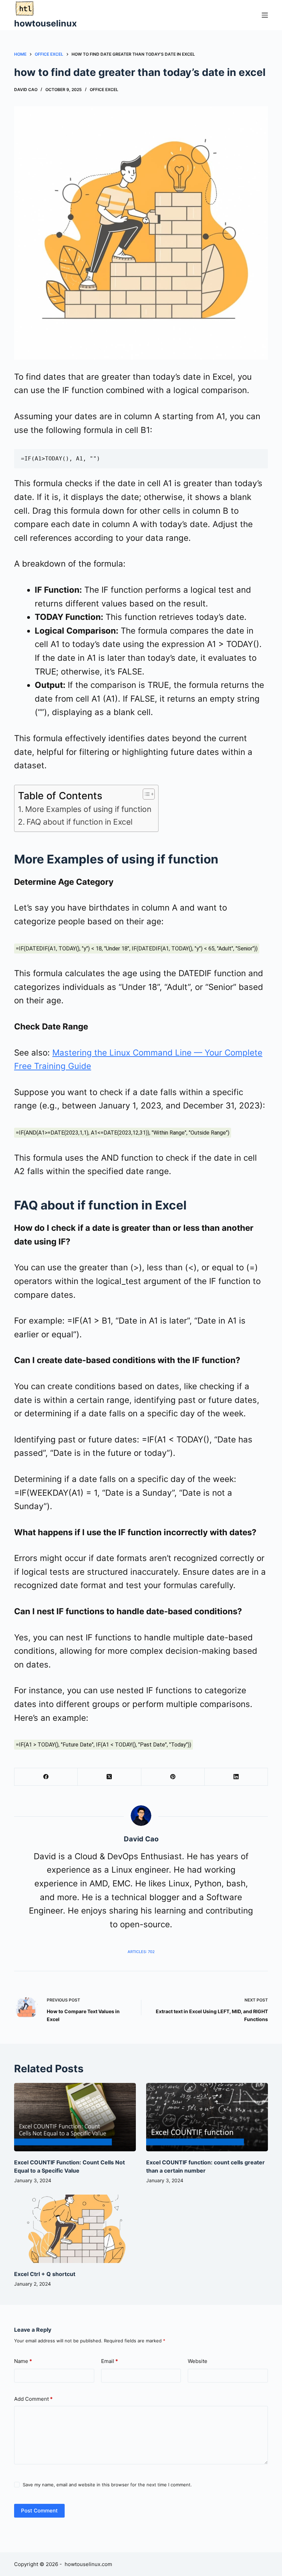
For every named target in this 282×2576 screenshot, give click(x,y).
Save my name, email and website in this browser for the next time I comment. (107, 2485)
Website (198, 2361)
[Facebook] (46, 1777)
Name (23, 2361)
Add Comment (33, 2399)
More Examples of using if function (88, 809)
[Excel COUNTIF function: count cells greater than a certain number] (207, 2117)
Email (110, 2361)
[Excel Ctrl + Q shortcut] (75, 2229)
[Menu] (265, 15)
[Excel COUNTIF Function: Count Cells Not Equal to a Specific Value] (75, 2117)
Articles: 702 (141, 1952)
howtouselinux (45, 23)
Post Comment (39, 2511)
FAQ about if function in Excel (79, 822)
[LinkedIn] (236, 1777)
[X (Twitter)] (109, 1777)
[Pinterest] (173, 1777)
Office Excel (104, 90)
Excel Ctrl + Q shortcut (45, 2274)
